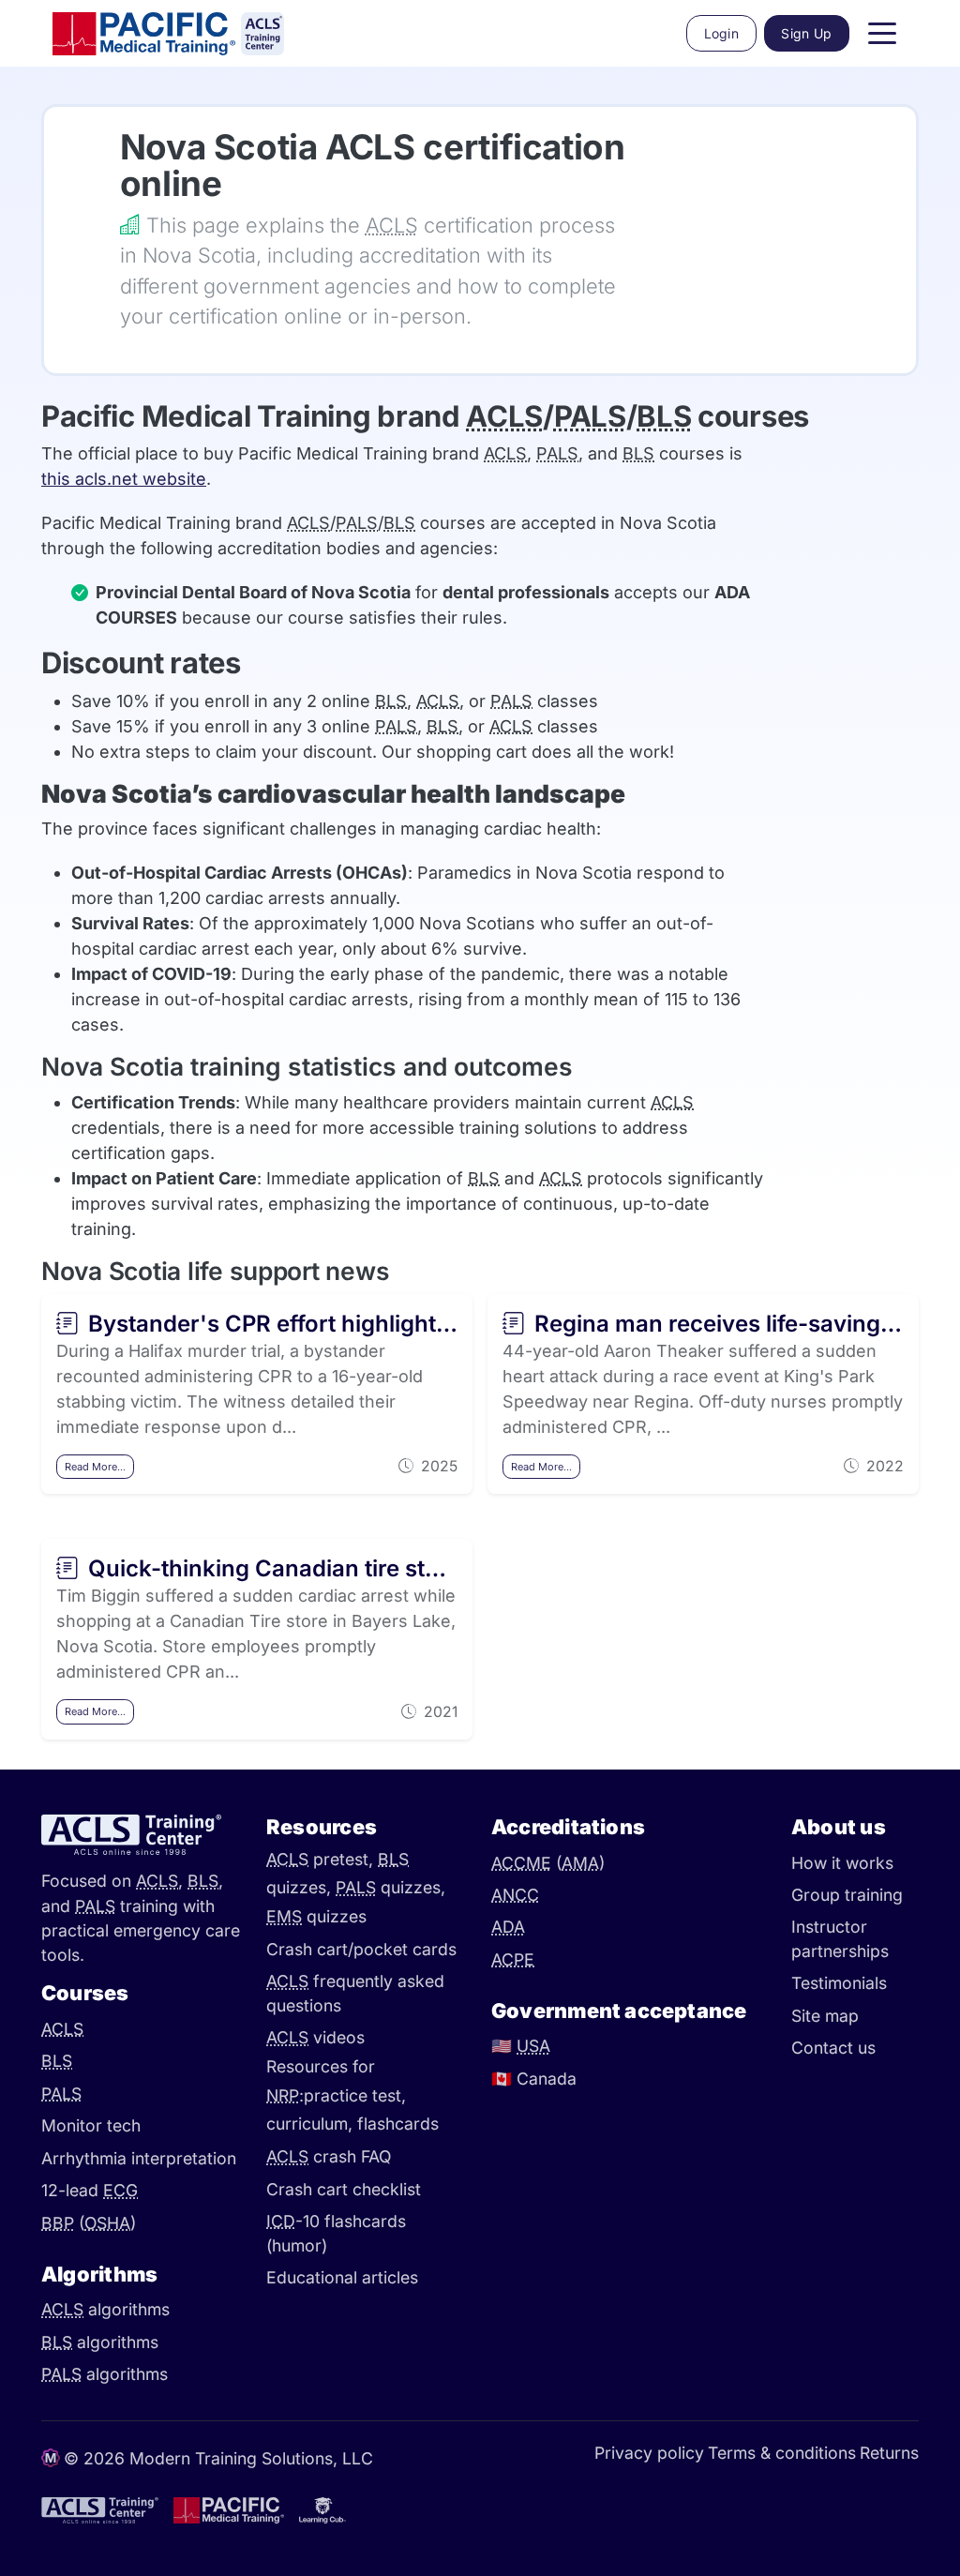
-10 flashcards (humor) (336, 2233)
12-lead (90, 2190)
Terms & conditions (782, 2453)
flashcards (398, 2124)
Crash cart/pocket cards (361, 1949)
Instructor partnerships (840, 1939)
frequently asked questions (355, 1993)
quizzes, (390, 1888)
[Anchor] (96, 148)
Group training (847, 1895)
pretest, (322, 1859)
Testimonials (839, 1983)
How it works (842, 1863)
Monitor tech (91, 2125)
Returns (889, 2453)
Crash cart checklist (344, 2189)
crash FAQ (329, 2156)
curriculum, (312, 2124)
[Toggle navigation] (882, 34)
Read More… (95, 1467)
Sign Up (806, 33)
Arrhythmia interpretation (139, 2158)
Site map (825, 2016)
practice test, (355, 2095)
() (89, 2223)
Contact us (833, 2048)
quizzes (316, 1917)
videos (315, 2037)
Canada (534, 2079)
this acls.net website (124, 479)
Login (722, 33)
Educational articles (342, 2277)
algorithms (105, 2309)
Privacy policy (649, 2453)
